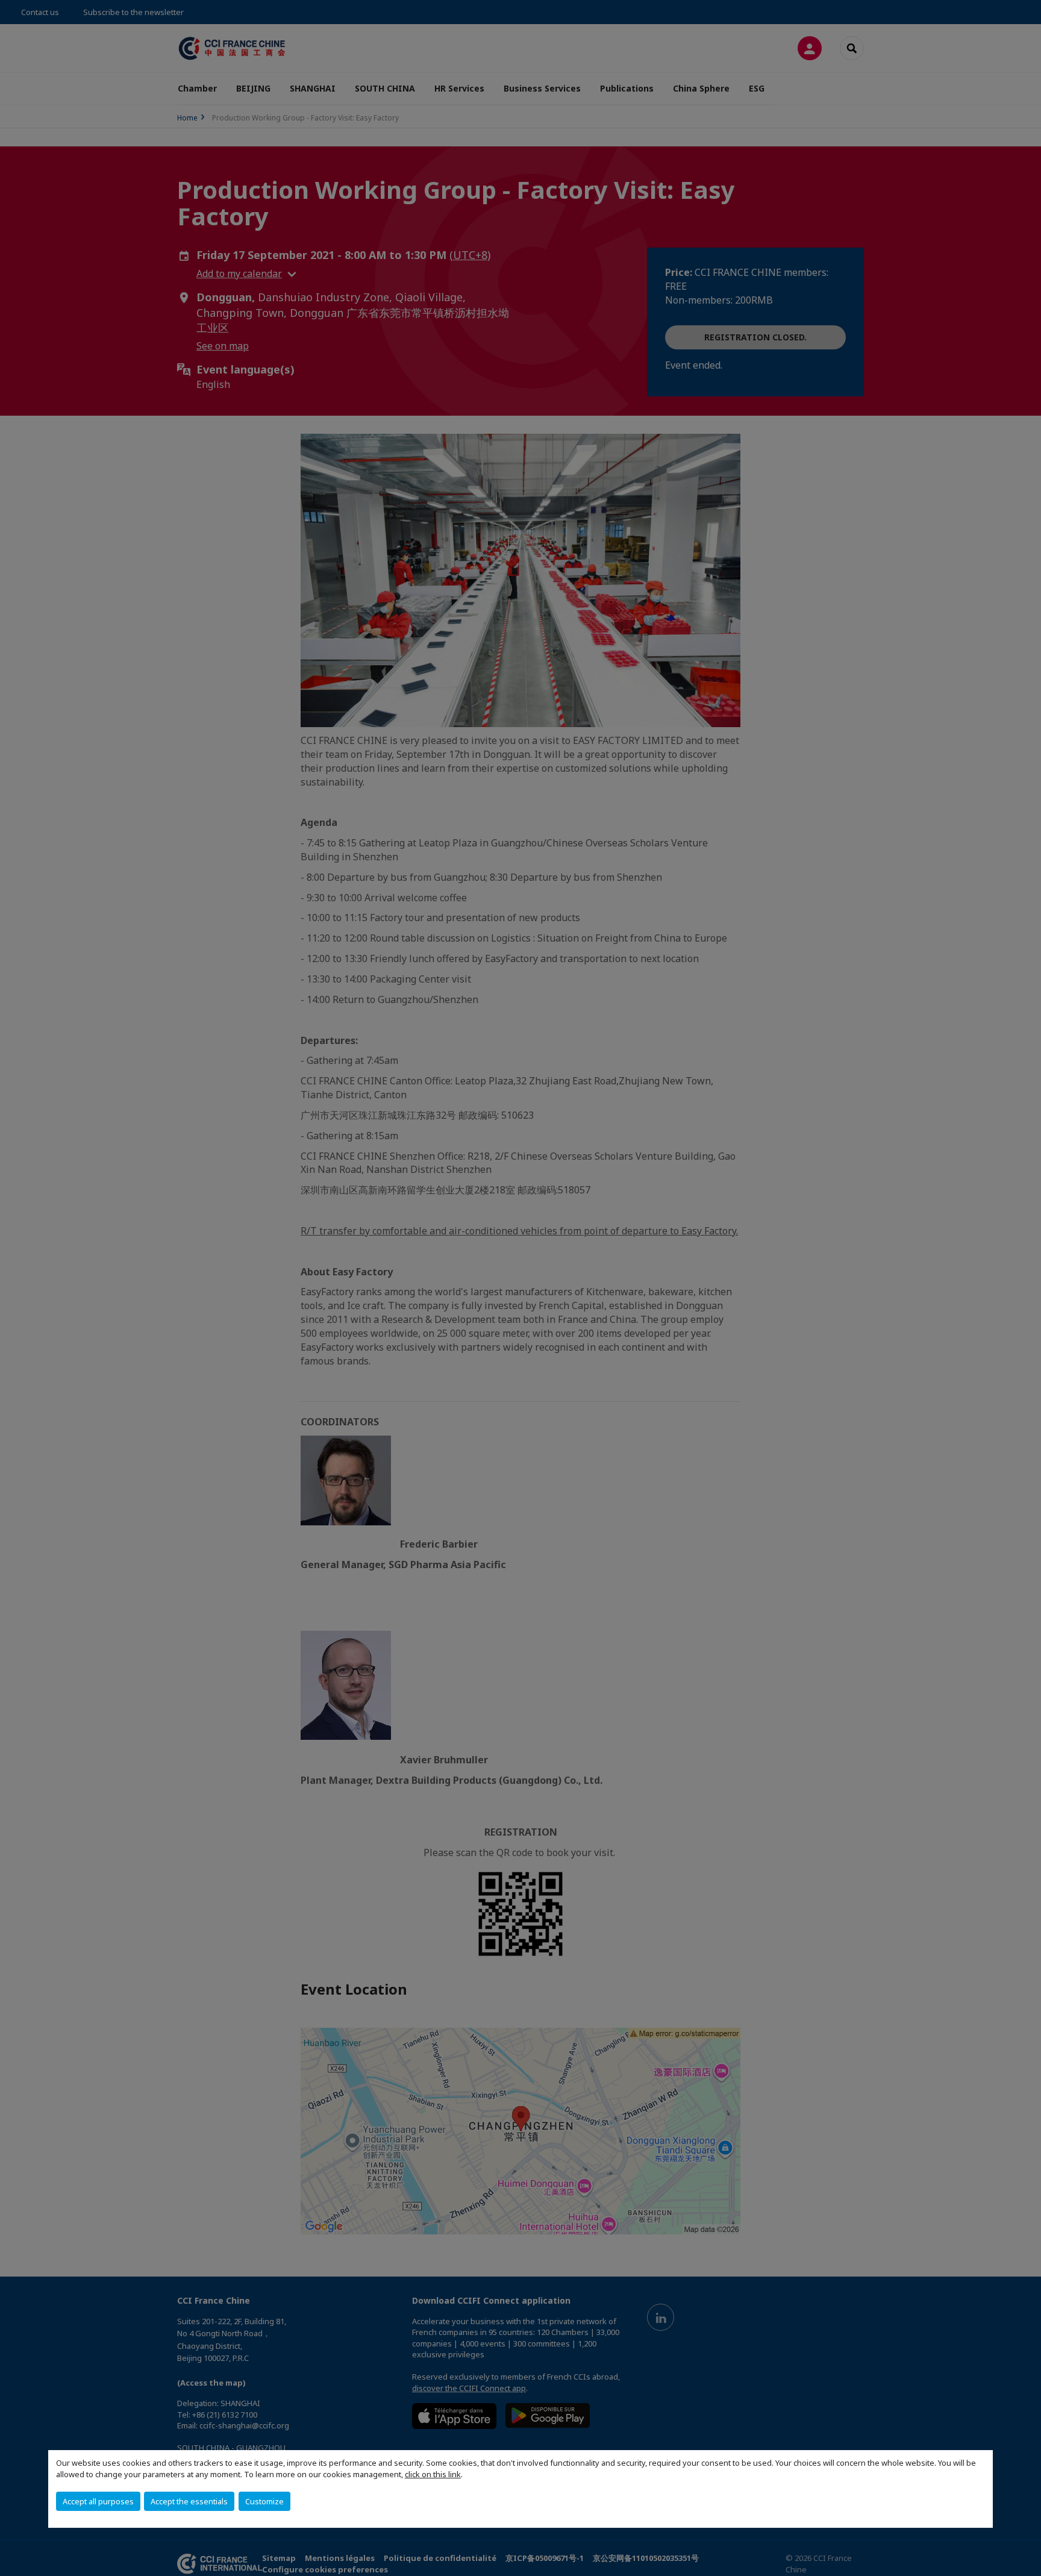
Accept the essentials (189, 2501)
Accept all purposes (98, 2501)
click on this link (433, 2474)
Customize (264, 2501)
